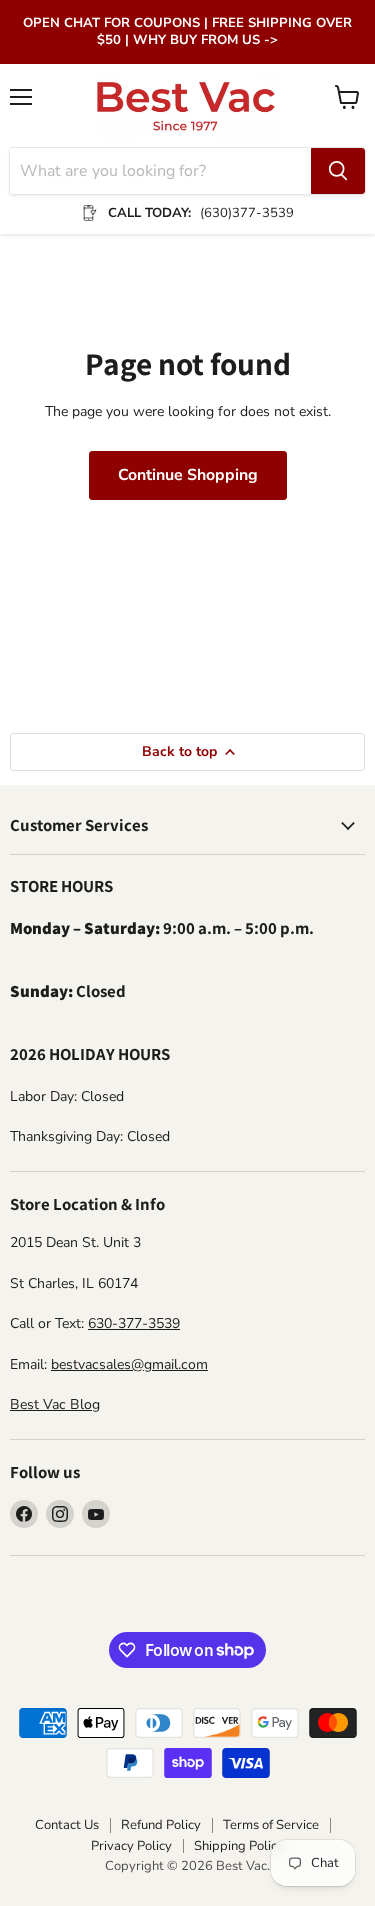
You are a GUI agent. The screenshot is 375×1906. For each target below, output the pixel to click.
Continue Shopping (188, 475)
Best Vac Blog (55, 1404)
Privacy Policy (131, 1846)
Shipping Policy (239, 1846)
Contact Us (67, 1825)
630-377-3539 (134, 1323)
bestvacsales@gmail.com (129, 1364)
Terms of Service (271, 1825)
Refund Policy (161, 1825)
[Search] (338, 171)
